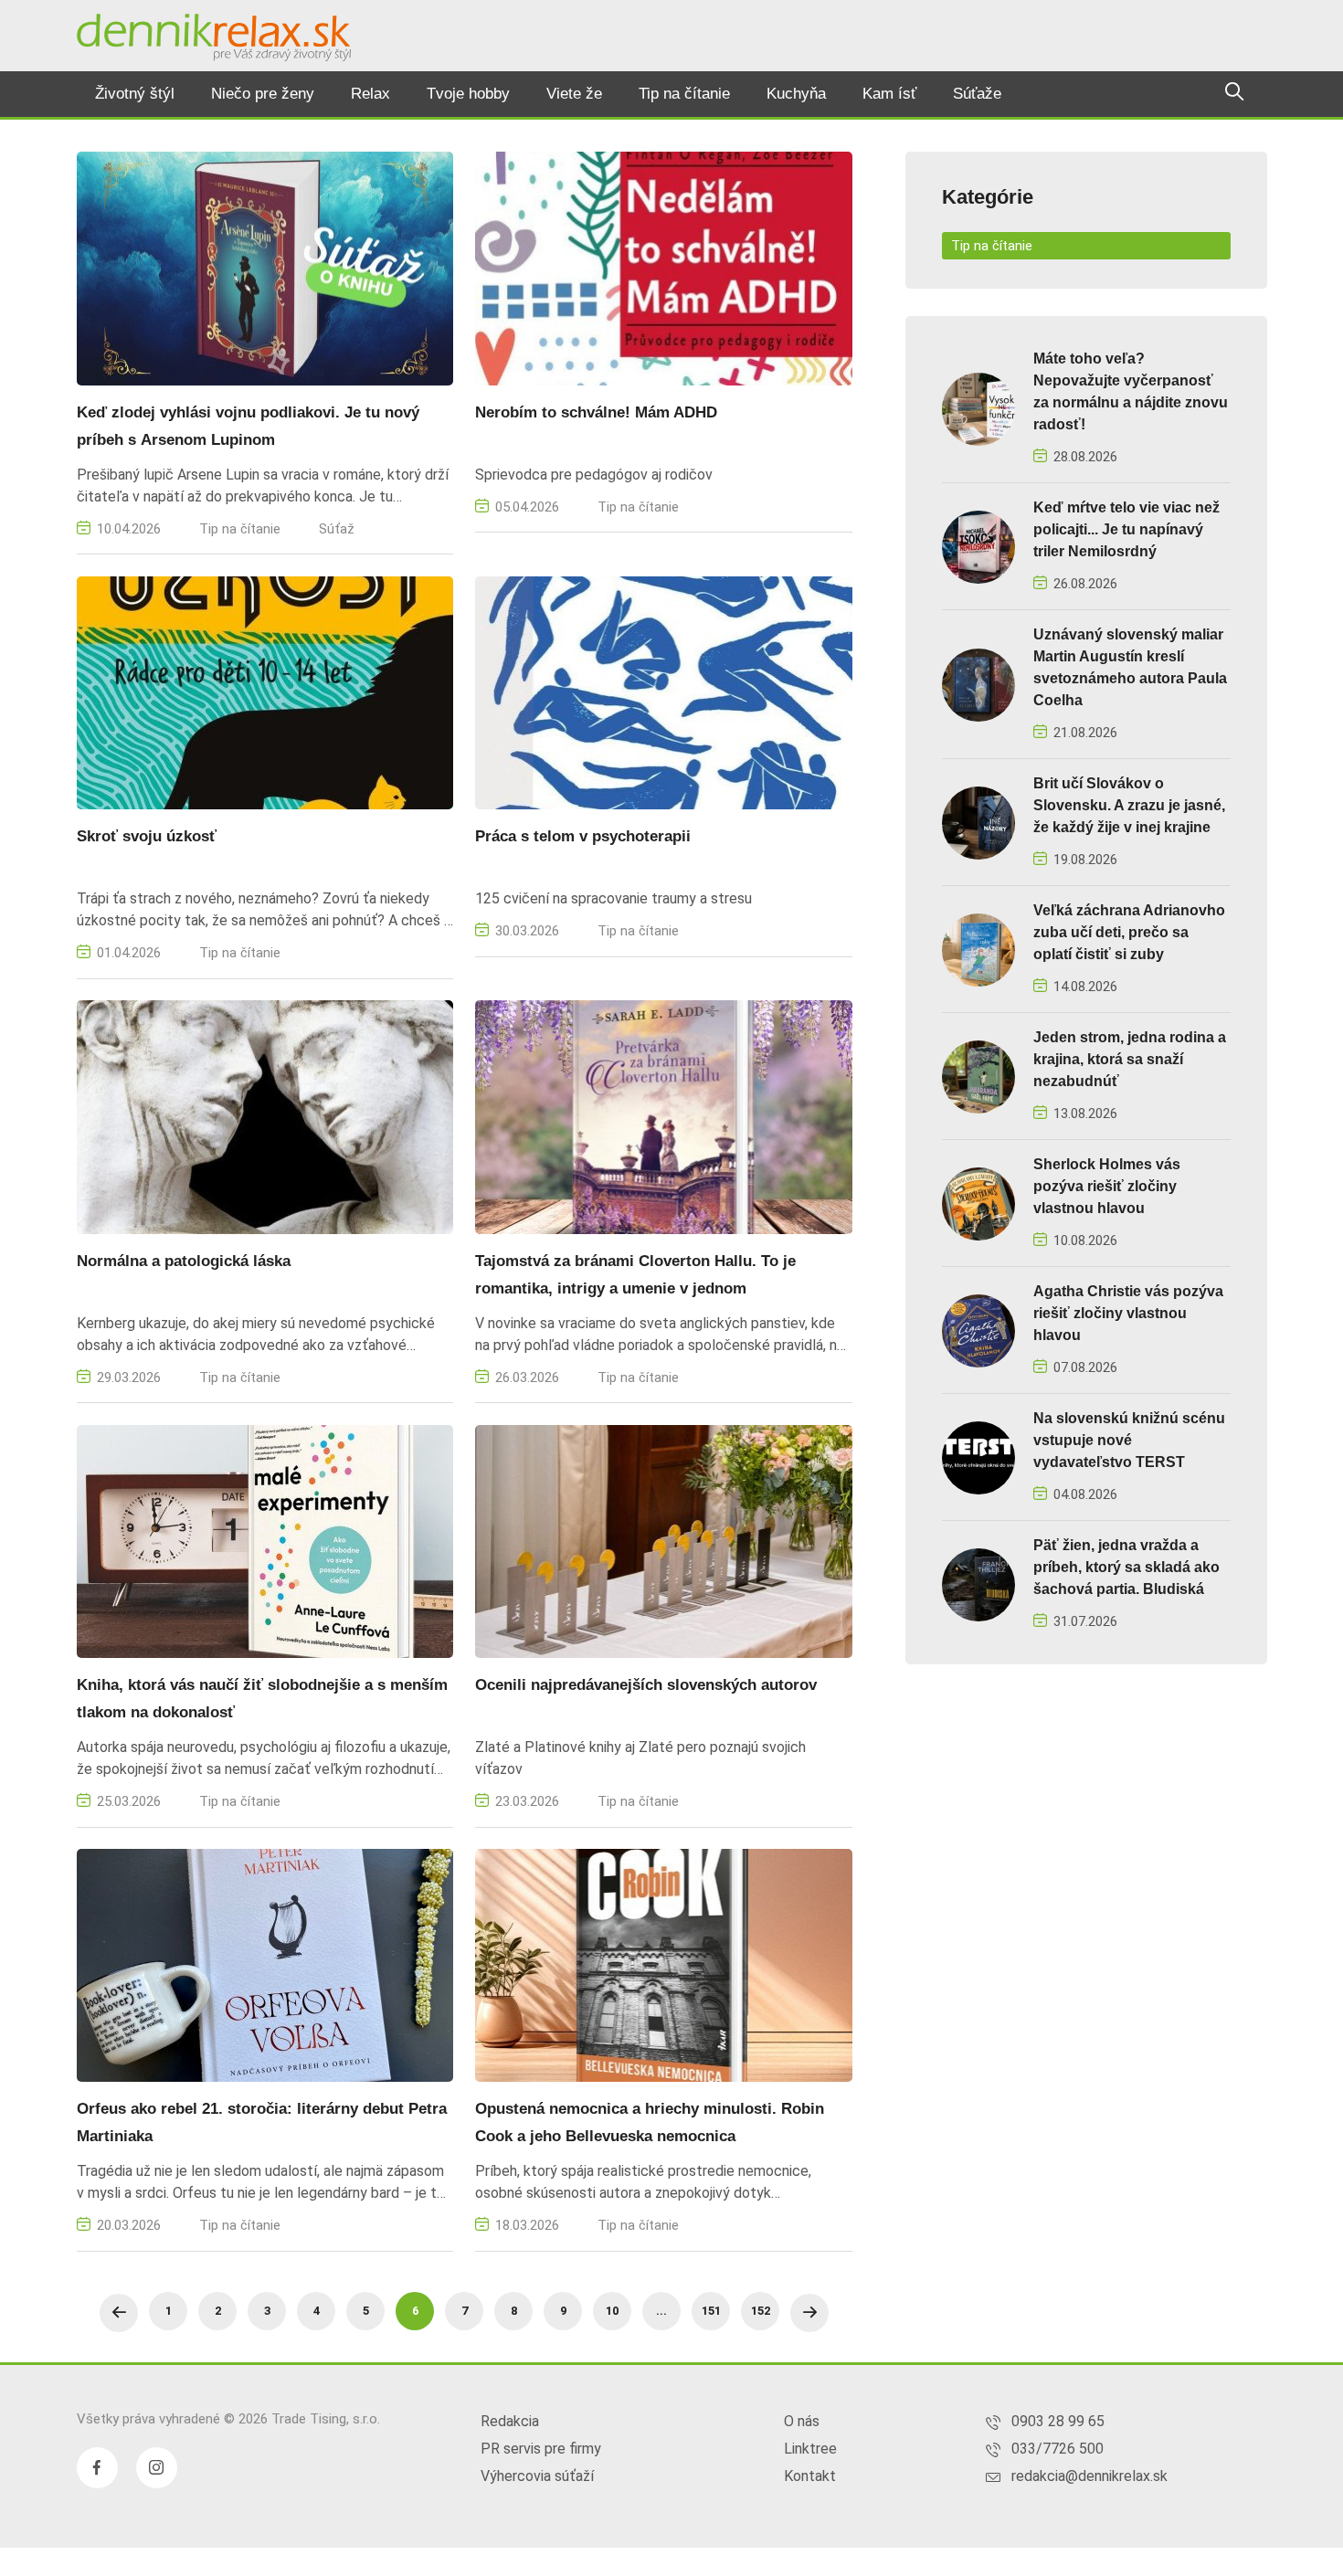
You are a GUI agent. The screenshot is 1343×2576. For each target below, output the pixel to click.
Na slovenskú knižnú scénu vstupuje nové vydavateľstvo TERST (1129, 1440)
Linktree (810, 2449)
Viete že (574, 94)
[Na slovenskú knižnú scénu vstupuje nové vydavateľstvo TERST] (978, 1457)
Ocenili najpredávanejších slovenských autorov (646, 1685)
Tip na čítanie (684, 94)
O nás (802, 2421)
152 (761, 2311)
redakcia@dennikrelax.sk (1089, 2476)
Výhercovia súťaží (537, 2476)
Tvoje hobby (468, 94)
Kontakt (810, 2476)
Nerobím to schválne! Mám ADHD (596, 412)
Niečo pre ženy (263, 94)
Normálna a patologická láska (184, 1261)
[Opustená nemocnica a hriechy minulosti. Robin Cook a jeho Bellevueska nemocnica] (664, 1964)
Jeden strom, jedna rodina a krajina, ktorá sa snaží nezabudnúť (1130, 1059)
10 (612, 2311)
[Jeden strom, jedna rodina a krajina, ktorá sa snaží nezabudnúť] (978, 1076)
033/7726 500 (1057, 2449)
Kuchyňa (796, 94)
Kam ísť (889, 94)
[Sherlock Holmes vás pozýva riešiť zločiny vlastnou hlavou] (978, 1203)
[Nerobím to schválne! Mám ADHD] (664, 267)
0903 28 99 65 (1058, 2421)
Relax (370, 94)
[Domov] (214, 37)
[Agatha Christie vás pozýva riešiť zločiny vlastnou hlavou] (978, 1330)
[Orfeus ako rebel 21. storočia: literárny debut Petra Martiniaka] (265, 1964)
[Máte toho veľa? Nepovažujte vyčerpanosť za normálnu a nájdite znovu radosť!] (978, 408)
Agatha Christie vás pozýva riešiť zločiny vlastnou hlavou (1128, 1313)
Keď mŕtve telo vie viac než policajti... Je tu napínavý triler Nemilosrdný (1126, 529)
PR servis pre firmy (541, 2449)
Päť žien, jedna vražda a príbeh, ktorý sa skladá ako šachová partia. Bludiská (1126, 1567)
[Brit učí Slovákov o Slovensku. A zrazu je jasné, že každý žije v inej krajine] (978, 822)
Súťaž (337, 529)
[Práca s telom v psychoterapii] (664, 692)
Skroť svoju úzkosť (147, 836)
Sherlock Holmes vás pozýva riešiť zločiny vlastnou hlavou (1107, 1186)
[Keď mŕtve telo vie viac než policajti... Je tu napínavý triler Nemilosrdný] (978, 546)
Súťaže (977, 94)
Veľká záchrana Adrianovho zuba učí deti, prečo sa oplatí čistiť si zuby (1129, 932)
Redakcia (510, 2421)
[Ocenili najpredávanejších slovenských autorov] (664, 1541)
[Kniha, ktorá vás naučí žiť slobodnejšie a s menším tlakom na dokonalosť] (265, 1541)
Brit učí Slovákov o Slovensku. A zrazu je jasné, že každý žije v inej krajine (1129, 805)
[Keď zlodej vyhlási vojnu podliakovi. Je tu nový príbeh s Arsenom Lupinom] (265, 267)
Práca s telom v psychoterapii (583, 836)
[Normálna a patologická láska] (265, 1116)
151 (711, 2311)
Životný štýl (135, 94)
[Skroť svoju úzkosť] (265, 692)
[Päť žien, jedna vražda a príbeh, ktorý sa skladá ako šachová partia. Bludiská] (978, 1584)
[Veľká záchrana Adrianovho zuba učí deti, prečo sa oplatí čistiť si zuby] (978, 949)
